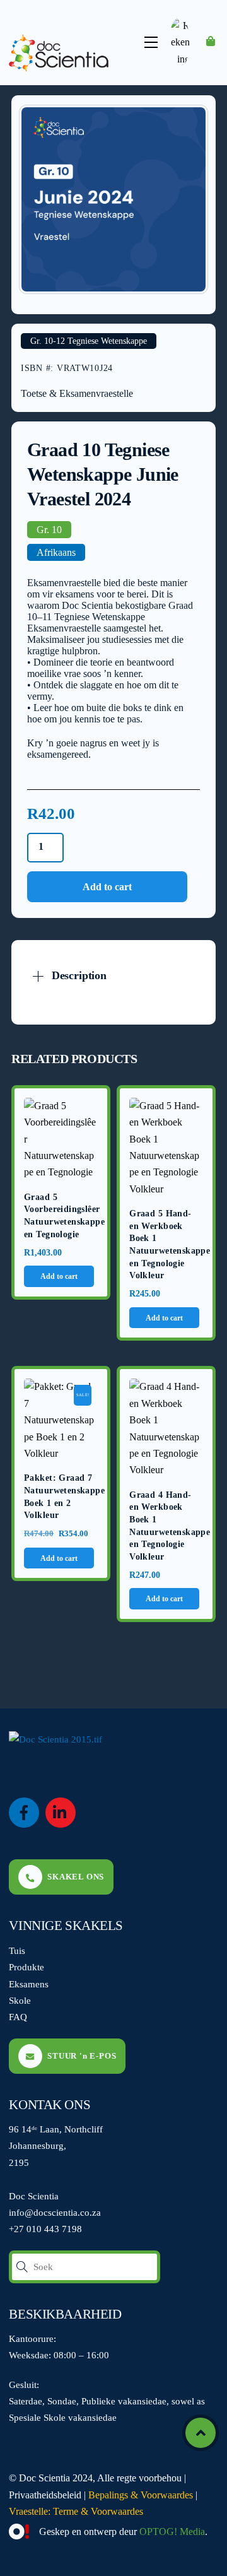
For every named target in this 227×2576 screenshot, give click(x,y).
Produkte (26, 1967)
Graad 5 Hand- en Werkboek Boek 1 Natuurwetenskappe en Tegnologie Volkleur (166, 1244)
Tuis (17, 1950)
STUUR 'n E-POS (82, 2056)
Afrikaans (56, 552)
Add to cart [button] (59, 1276)
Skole (20, 2000)
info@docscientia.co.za (55, 2212)
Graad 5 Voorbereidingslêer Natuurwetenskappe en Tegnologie (61, 1216)
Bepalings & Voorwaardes (141, 2495)
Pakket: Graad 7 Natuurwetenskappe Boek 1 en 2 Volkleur (61, 1497)
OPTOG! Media (172, 2532)
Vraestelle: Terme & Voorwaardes (76, 2511)
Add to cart (107, 887)
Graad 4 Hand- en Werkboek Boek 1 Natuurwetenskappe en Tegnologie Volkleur (166, 1526)
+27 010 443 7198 (45, 2229)
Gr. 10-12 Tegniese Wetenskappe (89, 341)
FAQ (18, 2017)
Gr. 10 (49, 530)
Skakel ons (76, 1877)
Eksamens (29, 1984)
